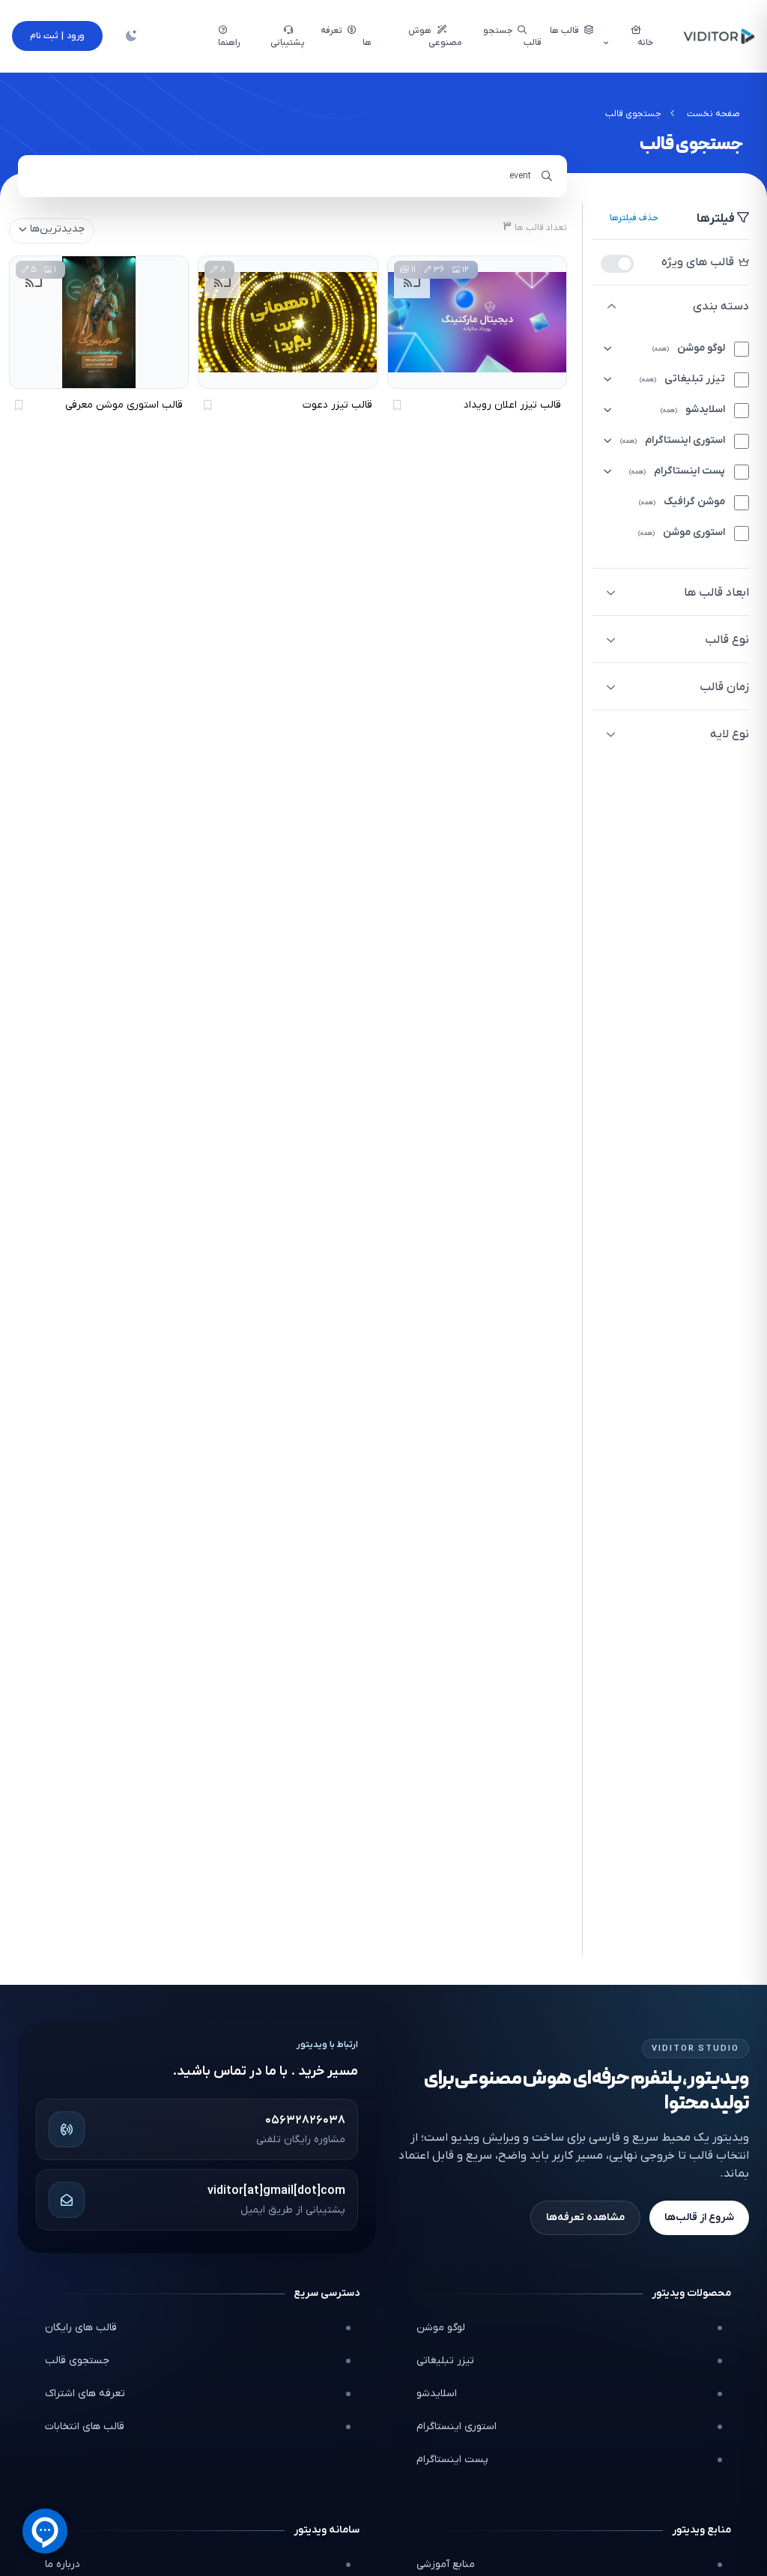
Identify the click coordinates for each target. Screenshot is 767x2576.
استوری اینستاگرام (457, 2427)
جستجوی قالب (77, 2361)
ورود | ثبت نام (57, 36)
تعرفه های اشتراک (85, 2394)
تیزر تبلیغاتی (445, 2361)
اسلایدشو (437, 2394)
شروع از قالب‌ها (699, 2217)
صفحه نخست (713, 114)
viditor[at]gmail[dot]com (276, 2191)
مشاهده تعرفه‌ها (585, 2217)
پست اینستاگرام (452, 2459)
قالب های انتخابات (85, 2427)
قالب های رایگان (81, 2328)
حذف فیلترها (634, 218)
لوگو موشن (441, 2328)
